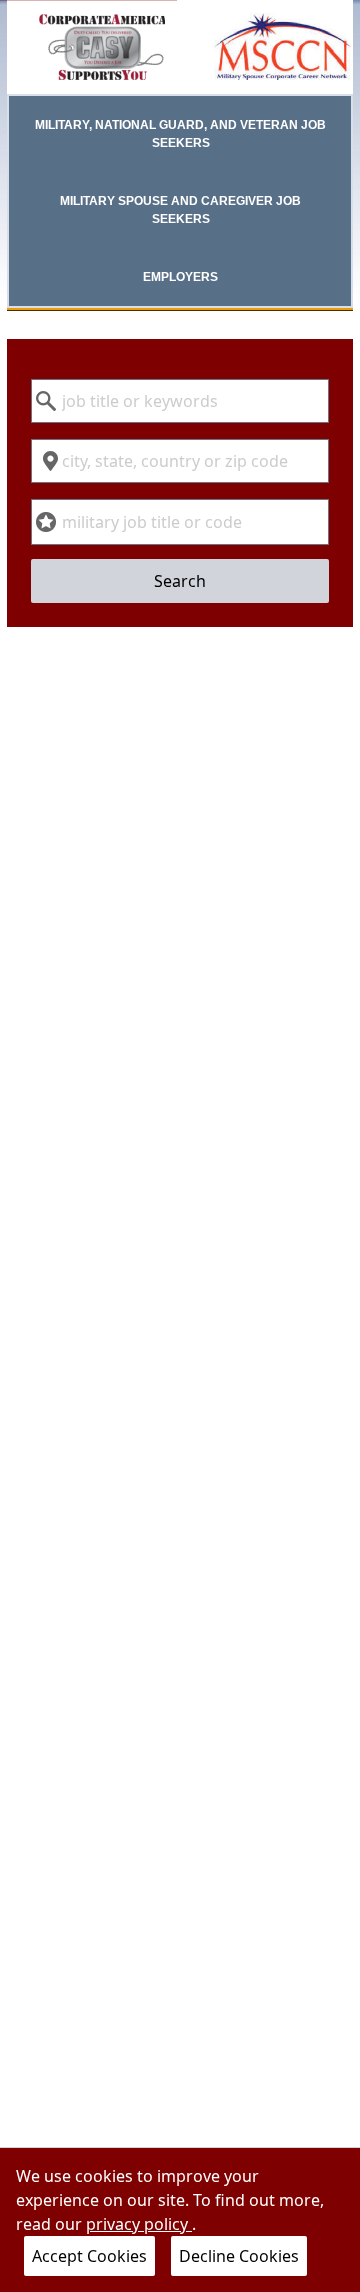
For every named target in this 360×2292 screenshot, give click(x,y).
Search (180, 581)
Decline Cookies (239, 2256)
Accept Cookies (89, 2256)
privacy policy (139, 2224)
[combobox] (180, 401)
